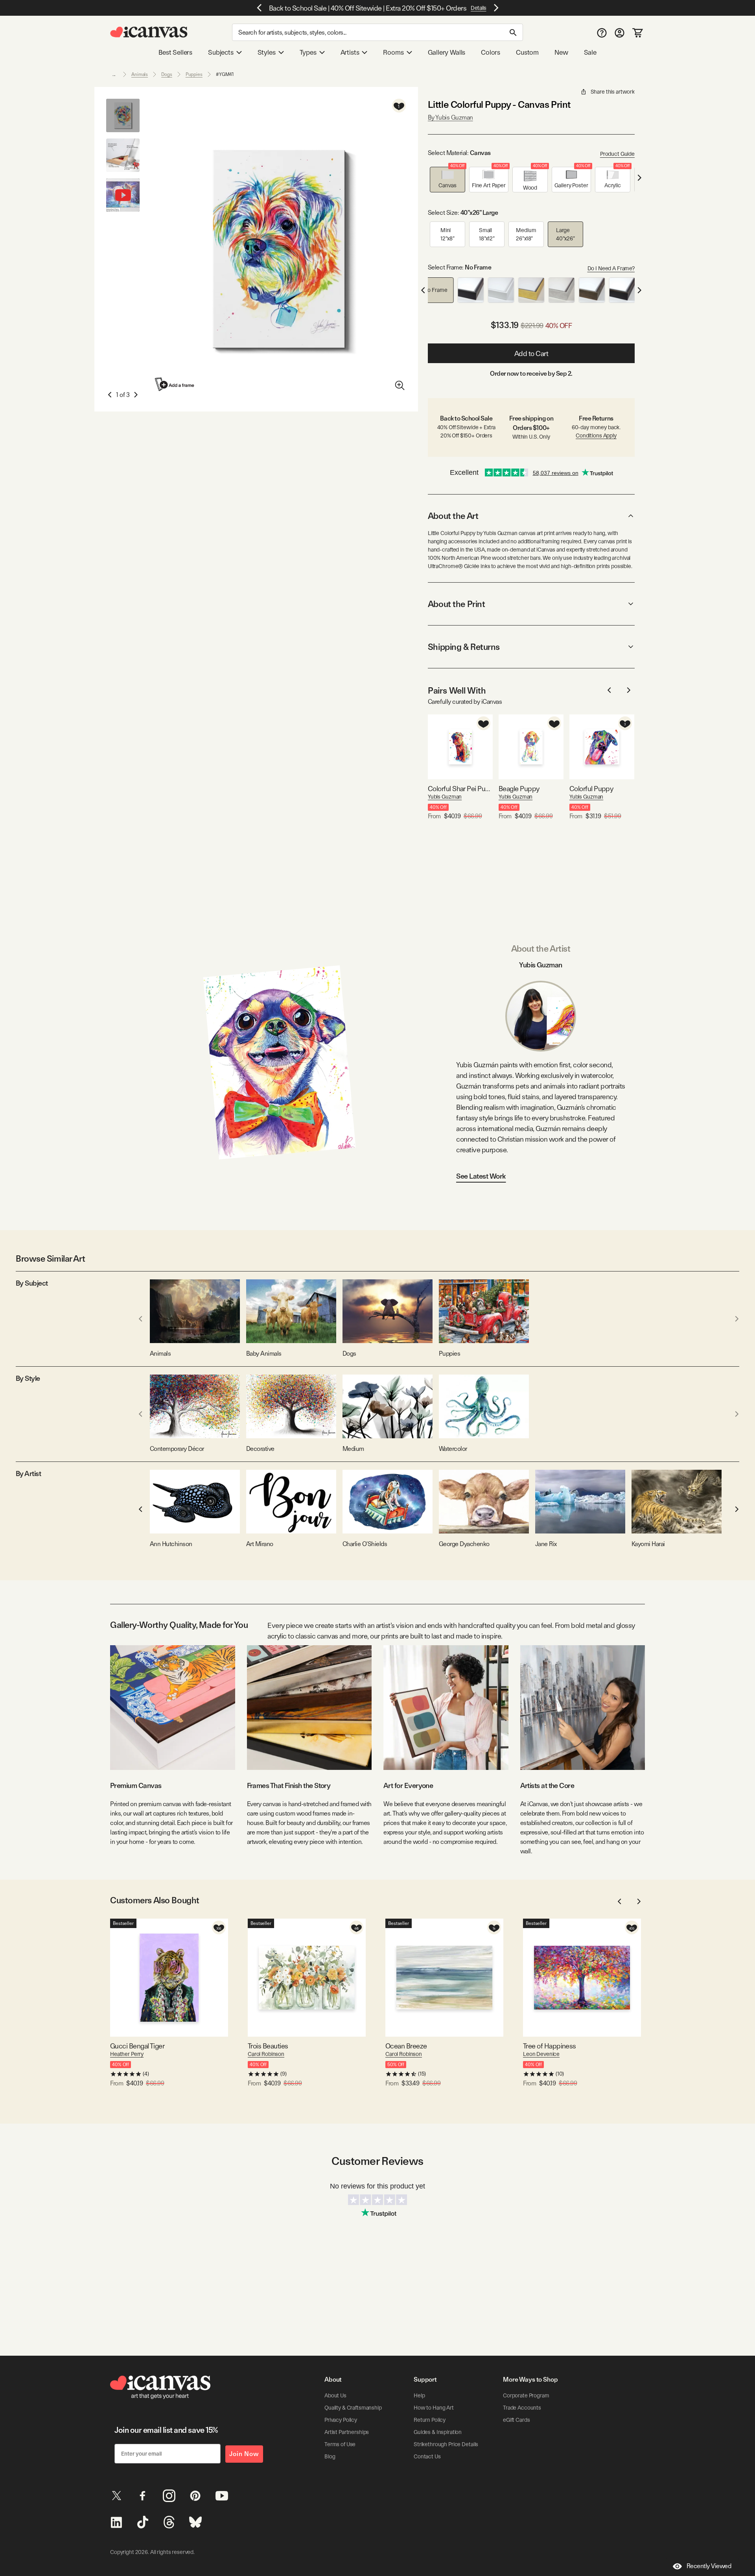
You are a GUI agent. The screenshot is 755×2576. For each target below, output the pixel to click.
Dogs (167, 74)
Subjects (221, 52)
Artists (350, 52)
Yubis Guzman (445, 797)
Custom (527, 52)
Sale (590, 52)
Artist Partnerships (347, 2432)
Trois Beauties (268, 2046)
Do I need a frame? (611, 268)
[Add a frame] (175, 384)
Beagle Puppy (519, 789)
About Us (335, 2395)
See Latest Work (481, 1176)
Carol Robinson (266, 2054)
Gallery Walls (447, 52)
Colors (491, 52)
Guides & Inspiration (438, 2432)
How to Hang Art (434, 2408)
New (561, 52)
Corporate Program (526, 2395)
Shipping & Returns (464, 647)
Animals (140, 74)
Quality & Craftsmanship (353, 2408)
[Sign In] (620, 32)
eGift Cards (516, 2420)
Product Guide (617, 154)
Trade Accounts (522, 2408)
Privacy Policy (341, 2420)
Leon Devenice (541, 2054)
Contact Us (427, 2456)
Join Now (244, 2454)
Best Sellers (175, 52)
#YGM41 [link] (225, 74)
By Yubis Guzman (450, 117)
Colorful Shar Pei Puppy (460, 789)
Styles (267, 52)
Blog (330, 2456)
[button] (447, 180)
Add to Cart (531, 353)
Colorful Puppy (591, 789)
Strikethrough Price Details (446, 2444)
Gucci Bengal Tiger (137, 2046)
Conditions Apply (596, 435)
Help (419, 2395)
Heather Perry (127, 2054)
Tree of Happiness (550, 2046)
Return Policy (430, 2420)
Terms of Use (340, 2444)
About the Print (456, 604)
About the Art (453, 516)
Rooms (393, 52)
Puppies (194, 74)
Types (308, 52)
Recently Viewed (709, 2566)
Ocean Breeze (406, 2046)
